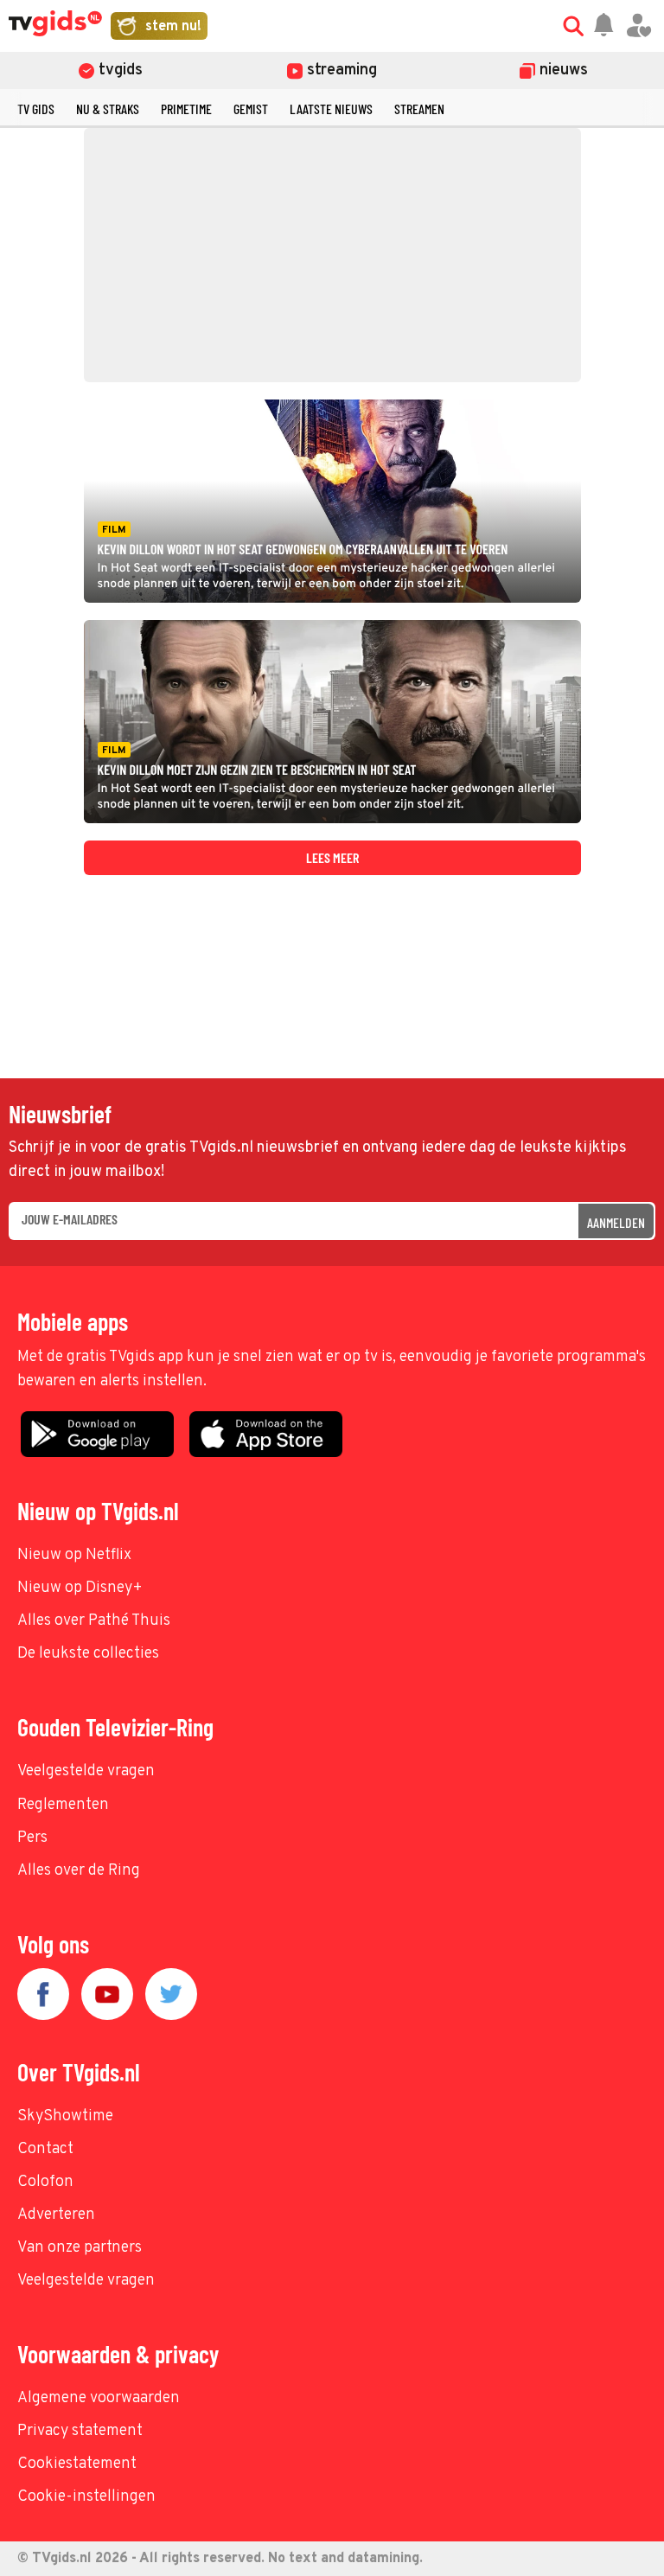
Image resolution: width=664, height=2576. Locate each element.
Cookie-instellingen (86, 2497)
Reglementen (63, 1805)
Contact (45, 2149)
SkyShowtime (65, 2116)
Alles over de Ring (79, 1871)
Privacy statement (80, 2431)
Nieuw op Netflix (74, 1555)
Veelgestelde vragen (86, 1771)
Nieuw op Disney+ (80, 1588)
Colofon (45, 2182)
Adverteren (56, 2215)
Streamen (419, 109)
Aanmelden (616, 1222)
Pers (32, 1838)
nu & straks (108, 109)
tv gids (36, 109)
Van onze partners (80, 2248)
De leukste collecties (88, 1654)
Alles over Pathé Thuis (94, 1621)
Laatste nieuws (331, 109)
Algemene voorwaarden (99, 2398)
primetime (186, 109)
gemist (251, 109)
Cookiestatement (77, 2464)
